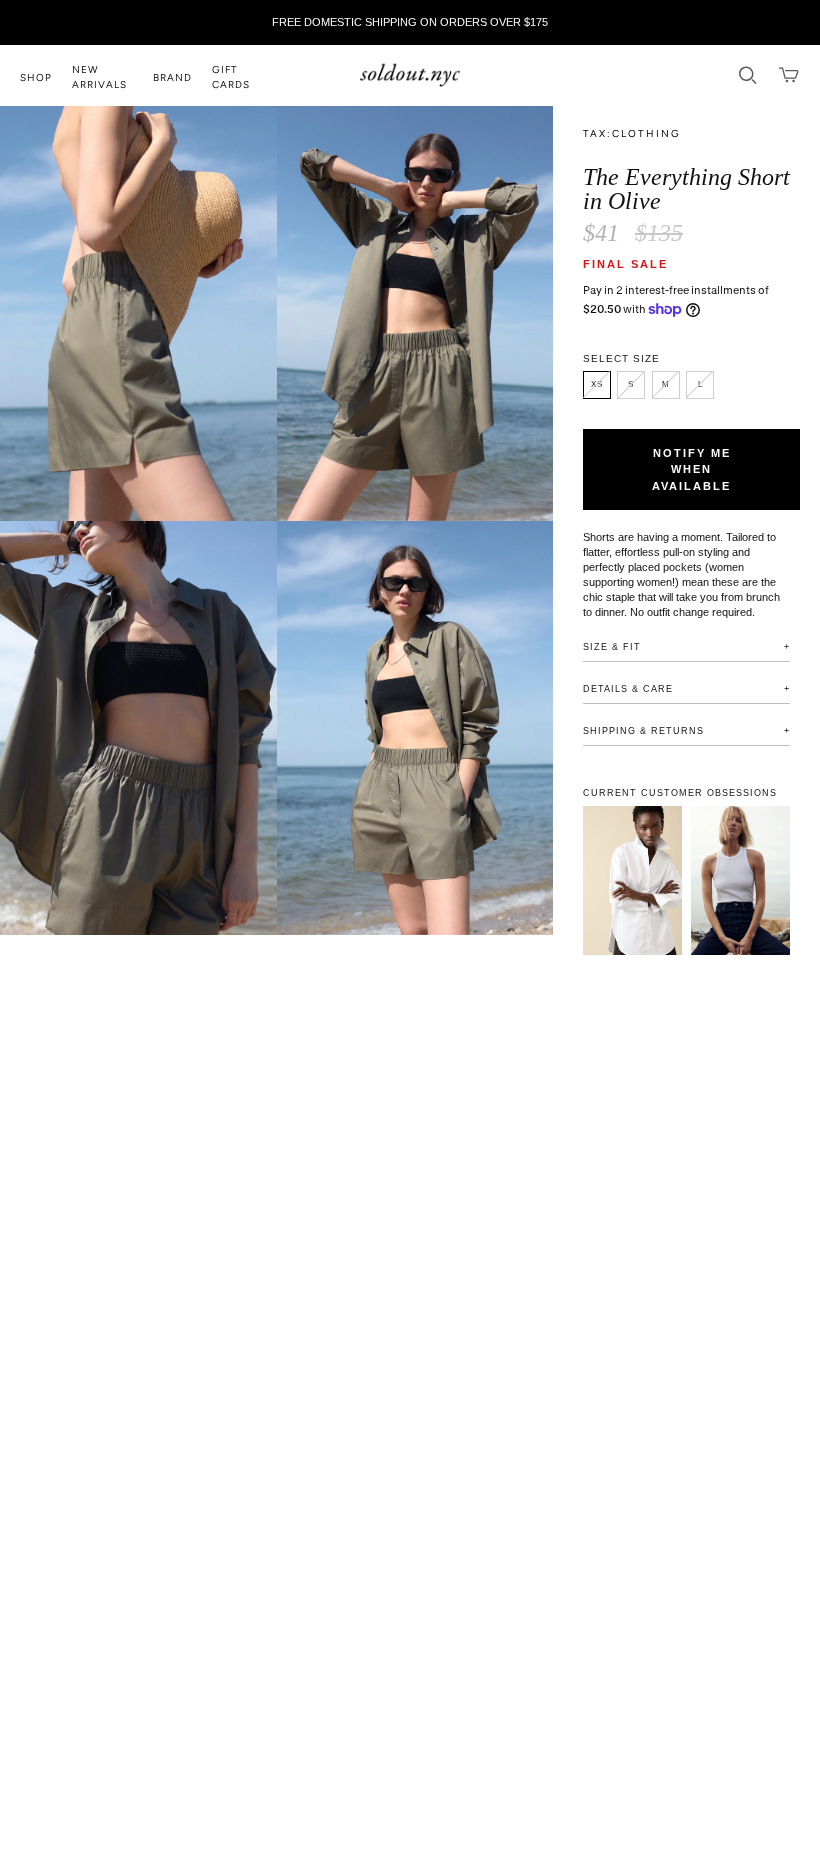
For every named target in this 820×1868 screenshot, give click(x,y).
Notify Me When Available (691, 469)
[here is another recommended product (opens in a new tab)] (740, 880)
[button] (46, 75)
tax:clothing (632, 133)
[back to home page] (410, 76)
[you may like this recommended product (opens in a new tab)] (632, 880)
